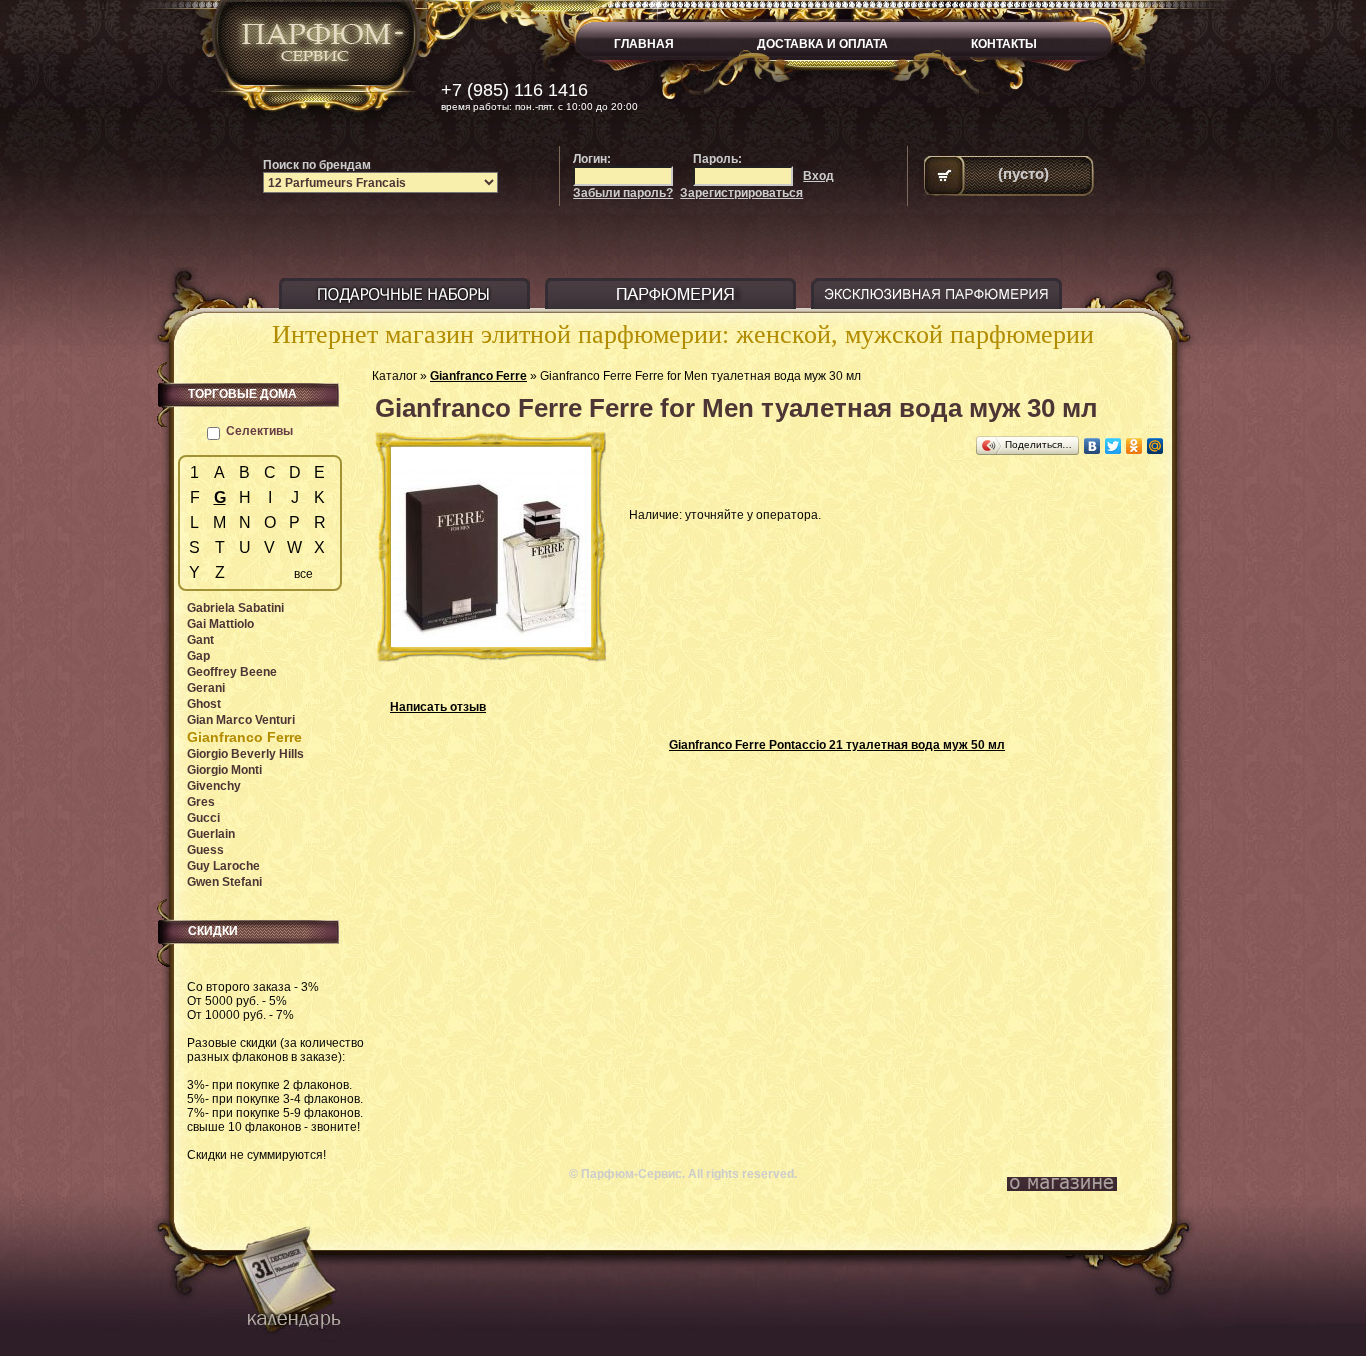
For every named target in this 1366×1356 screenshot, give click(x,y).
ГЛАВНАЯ (644, 44)
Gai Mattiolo (220, 624)
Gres (201, 802)
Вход (818, 176)
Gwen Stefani (224, 882)
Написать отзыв (438, 707)
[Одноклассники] (1134, 446)
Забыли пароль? (623, 193)
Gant (200, 640)
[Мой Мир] (1155, 446)
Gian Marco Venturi (241, 720)
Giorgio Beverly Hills (245, 754)
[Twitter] (1113, 446)
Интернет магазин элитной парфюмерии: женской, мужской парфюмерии (683, 334)
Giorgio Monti (224, 770)
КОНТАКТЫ (1004, 44)
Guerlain (211, 834)
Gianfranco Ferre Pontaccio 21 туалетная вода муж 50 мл (837, 745)
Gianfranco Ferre (478, 376)
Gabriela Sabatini (235, 608)
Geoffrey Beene (232, 672)
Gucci (203, 818)
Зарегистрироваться (741, 193)
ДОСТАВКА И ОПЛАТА (822, 44)
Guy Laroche (223, 866)
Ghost (204, 704)
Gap (198, 656)
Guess (205, 850)
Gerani (206, 688)
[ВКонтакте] (1092, 446)
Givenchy (214, 786)
